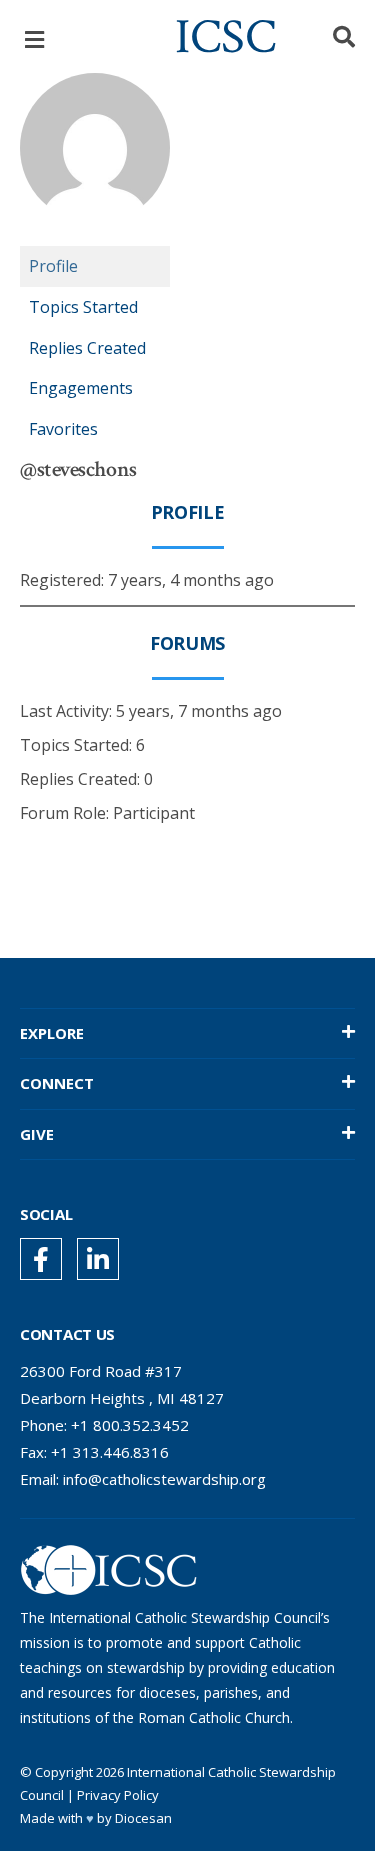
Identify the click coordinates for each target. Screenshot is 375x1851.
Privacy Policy (118, 1795)
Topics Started (83, 307)
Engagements (81, 388)
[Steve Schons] (95, 237)
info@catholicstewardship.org (164, 1479)
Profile (53, 266)
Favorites (63, 429)
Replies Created (87, 348)
